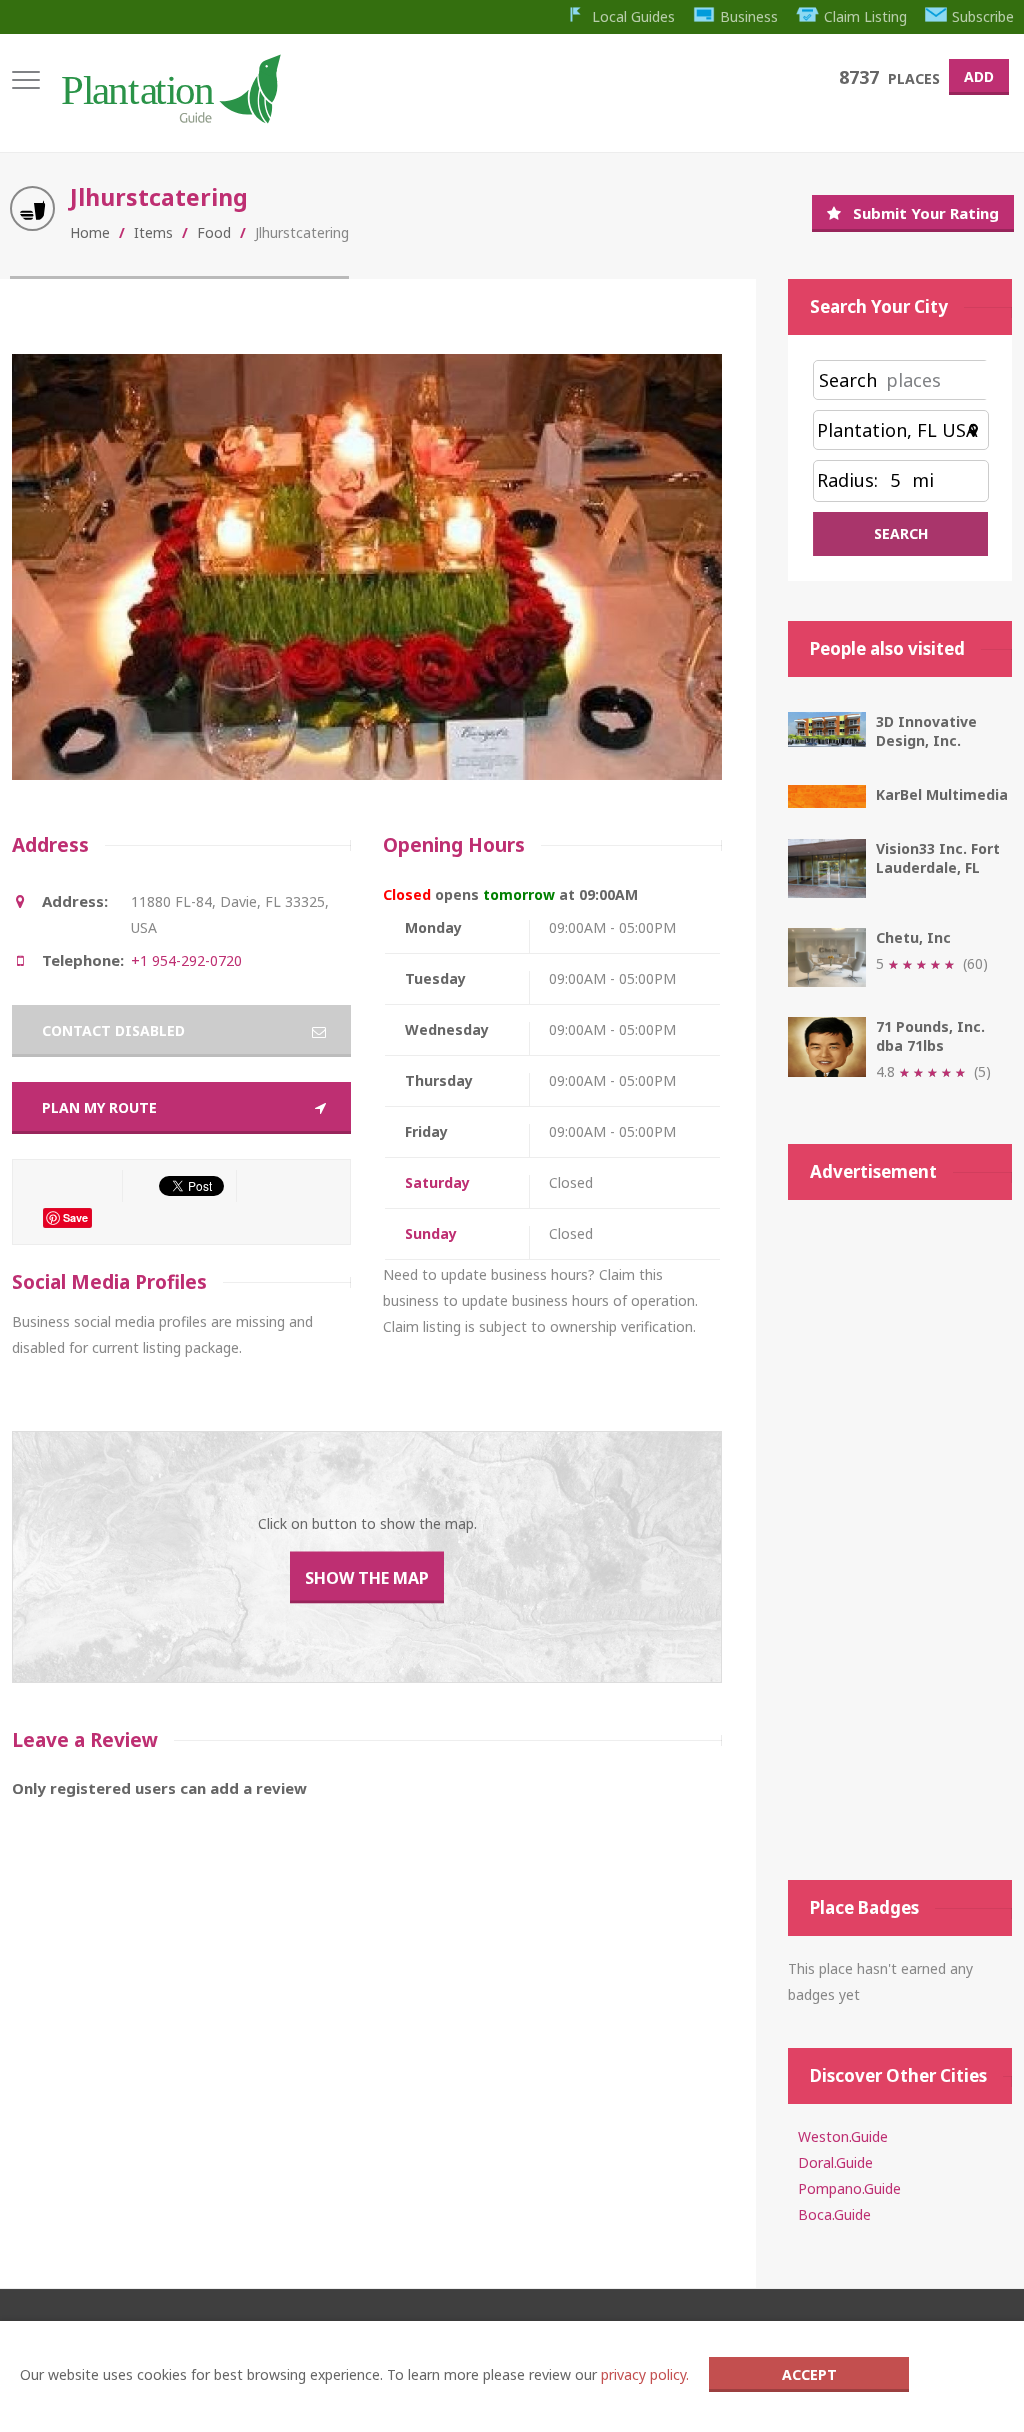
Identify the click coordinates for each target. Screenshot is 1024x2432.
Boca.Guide (834, 2214)
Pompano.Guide (849, 2188)
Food (214, 232)
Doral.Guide (835, 2162)
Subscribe (983, 16)
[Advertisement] (900, 1540)
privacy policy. (645, 2374)
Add (979, 76)
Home (90, 232)
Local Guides (633, 16)
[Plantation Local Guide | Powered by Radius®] (169, 116)
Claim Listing (865, 16)
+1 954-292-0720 (186, 960)
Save (75, 1217)
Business (749, 16)
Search (848, 380)
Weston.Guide (843, 2136)
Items (153, 232)
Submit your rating (926, 213)
